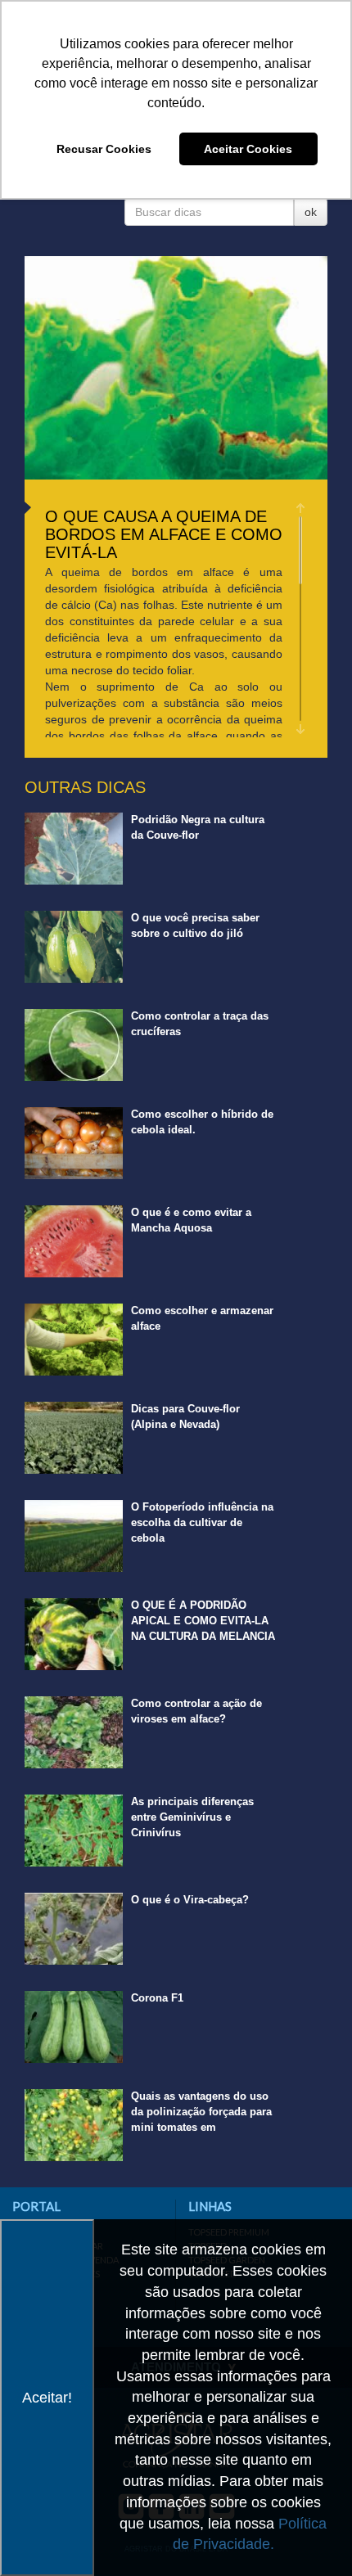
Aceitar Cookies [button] (248, 149)
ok (311, 212)
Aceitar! (47, 2398)
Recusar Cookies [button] (104, 149)
